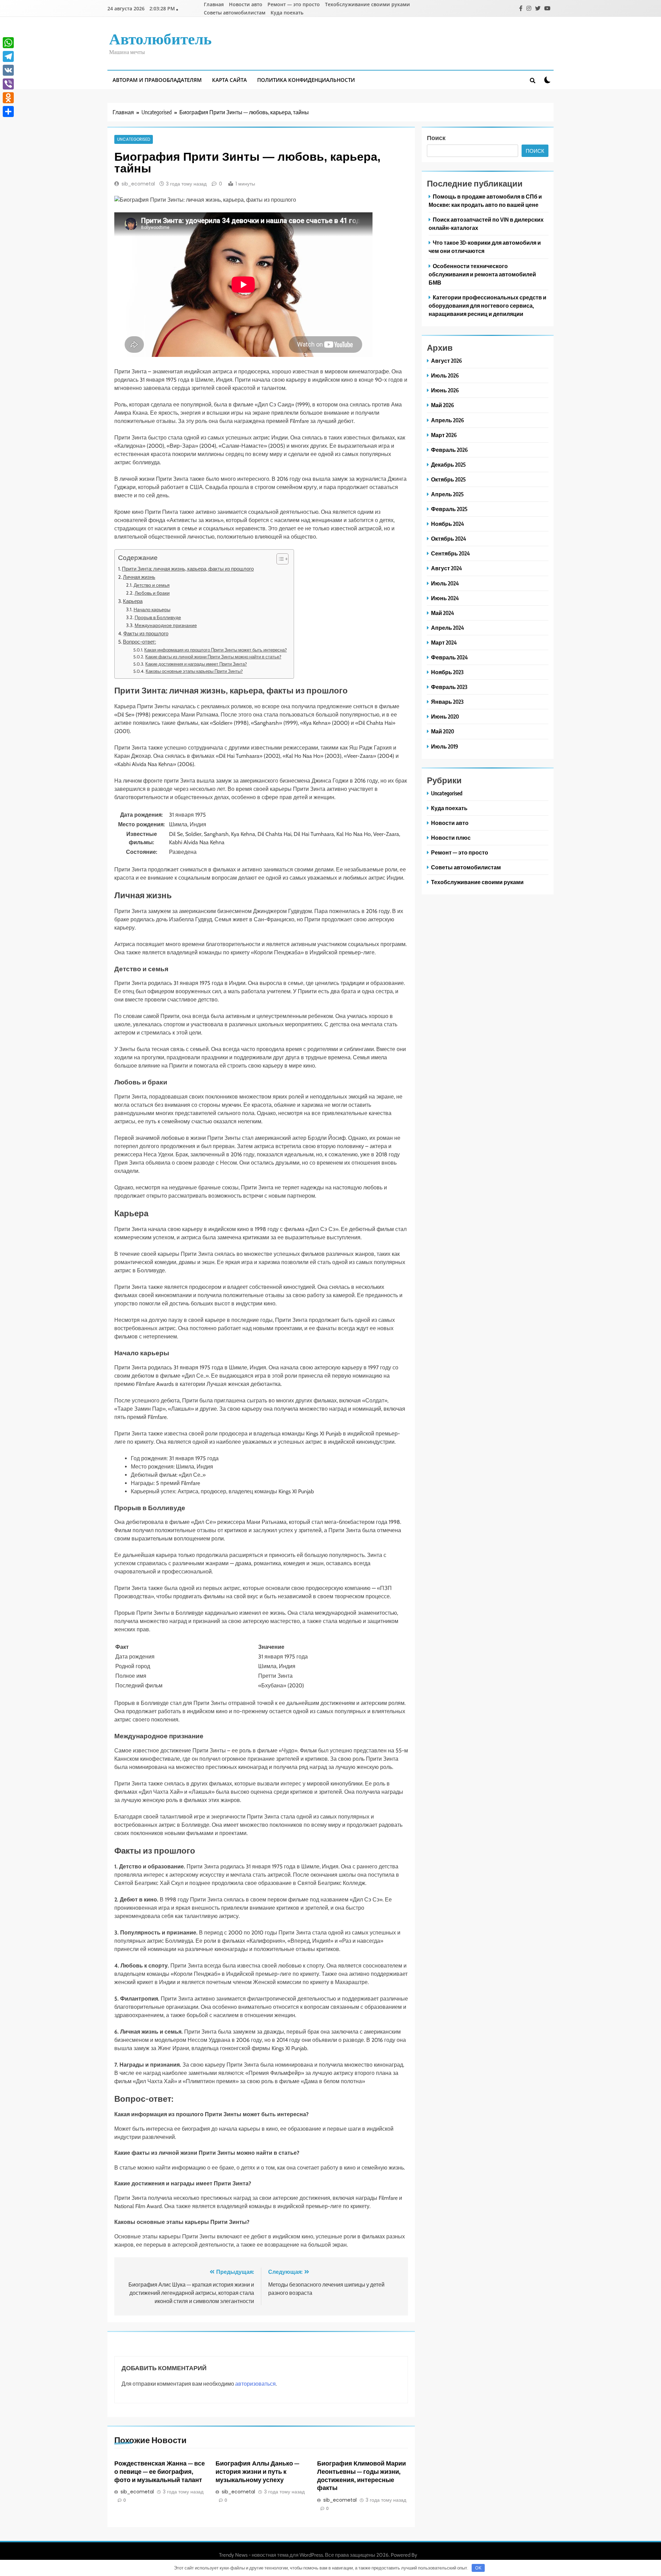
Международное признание (166, 625)
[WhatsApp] (8, 43)
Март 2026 (444, 435)
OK (478, 2568)
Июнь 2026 (445, 390)
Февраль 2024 (449, 657)
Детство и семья (152, 585)
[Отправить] (8, 112)
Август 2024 (447, 568)
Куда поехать (287, 13)
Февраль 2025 (449, 509)
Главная (214, 4)
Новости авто (246, 4)
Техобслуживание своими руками (368, 4)
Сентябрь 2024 (450, 553)
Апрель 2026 (448, 420)
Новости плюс (451, 838)
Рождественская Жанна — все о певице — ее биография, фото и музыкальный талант (160, 2471)
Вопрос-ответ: (139, 642)
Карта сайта (229, 80)
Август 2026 (447, 361)
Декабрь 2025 (448, 464)
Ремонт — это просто (294, 4)
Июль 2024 (445, 583)
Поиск (436, 137)
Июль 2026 (445, 375)
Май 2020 (443, 731)
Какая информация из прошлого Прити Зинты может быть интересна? (216, 650)
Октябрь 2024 (449, 538)
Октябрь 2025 (448, 479)
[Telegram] (8, 56)
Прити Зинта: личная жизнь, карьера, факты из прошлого (188, 569)
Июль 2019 (445, 746)
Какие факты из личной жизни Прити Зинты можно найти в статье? (213, 657)
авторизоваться (255, 2384)
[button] (279, 559)
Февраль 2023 (449, 687)
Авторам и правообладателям (157, 80)
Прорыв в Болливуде (158, 617)
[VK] (8, 70)
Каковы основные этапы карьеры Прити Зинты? (194, 671)
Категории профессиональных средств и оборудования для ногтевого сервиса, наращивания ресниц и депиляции (487, 305)
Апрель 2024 (448, 628)
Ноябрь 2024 (448, 524)
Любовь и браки (152, 593)
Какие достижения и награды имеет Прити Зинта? (196, 664)
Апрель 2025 (447, 494)
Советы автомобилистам (235, 13)
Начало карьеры (152, 609)
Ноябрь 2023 (447, 672)
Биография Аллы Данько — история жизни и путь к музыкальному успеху (257, 2471)
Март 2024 (444, 642)
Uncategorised (134, 139)
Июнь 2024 (445, 598)
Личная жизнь (139, 577)
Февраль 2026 (449, 450)
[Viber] (8, 84)
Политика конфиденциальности (306, 80)
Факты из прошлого (146, 633)
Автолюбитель (160, 38)
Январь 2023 (447, 702)
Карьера (133, 601)
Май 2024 (443, 613)
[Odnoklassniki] (8, 98)
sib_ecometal (138, 184)
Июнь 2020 (445, 716)
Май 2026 (443, 405)
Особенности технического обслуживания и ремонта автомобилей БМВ (482, 274)
